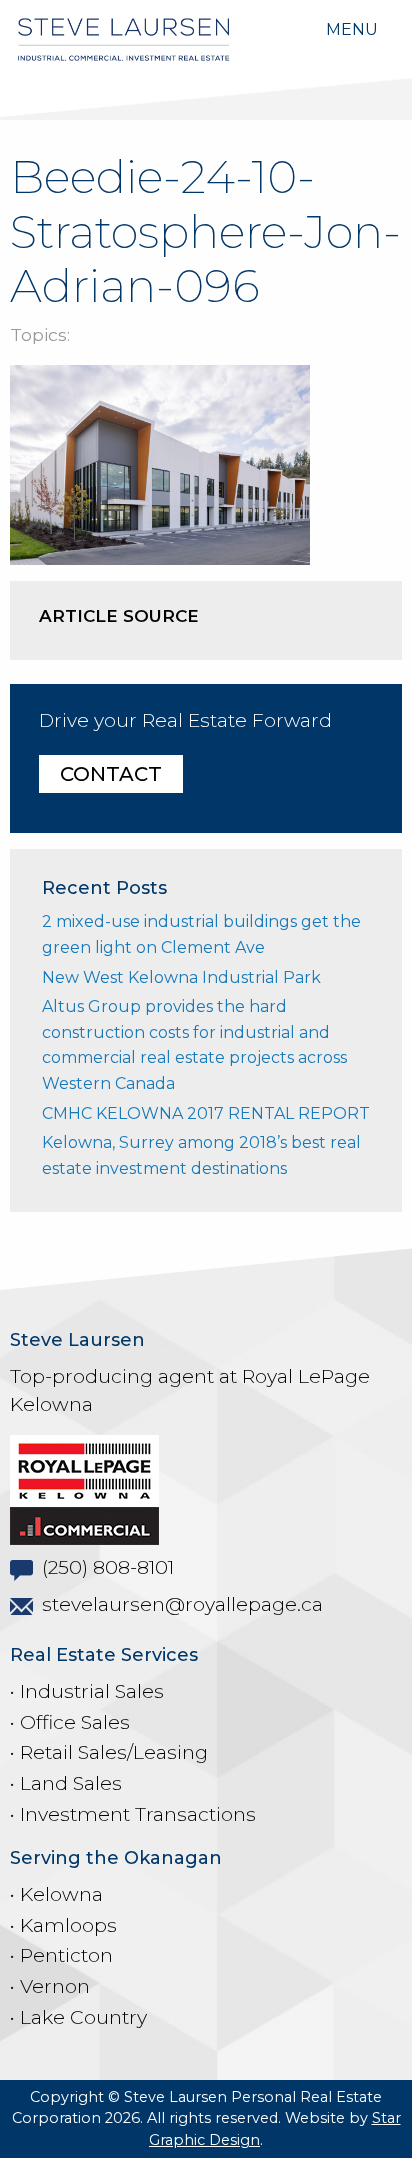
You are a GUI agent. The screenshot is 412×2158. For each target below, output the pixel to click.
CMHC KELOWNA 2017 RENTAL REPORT (206, 1113)
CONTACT (111, 774)
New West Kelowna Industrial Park (181, 977)
